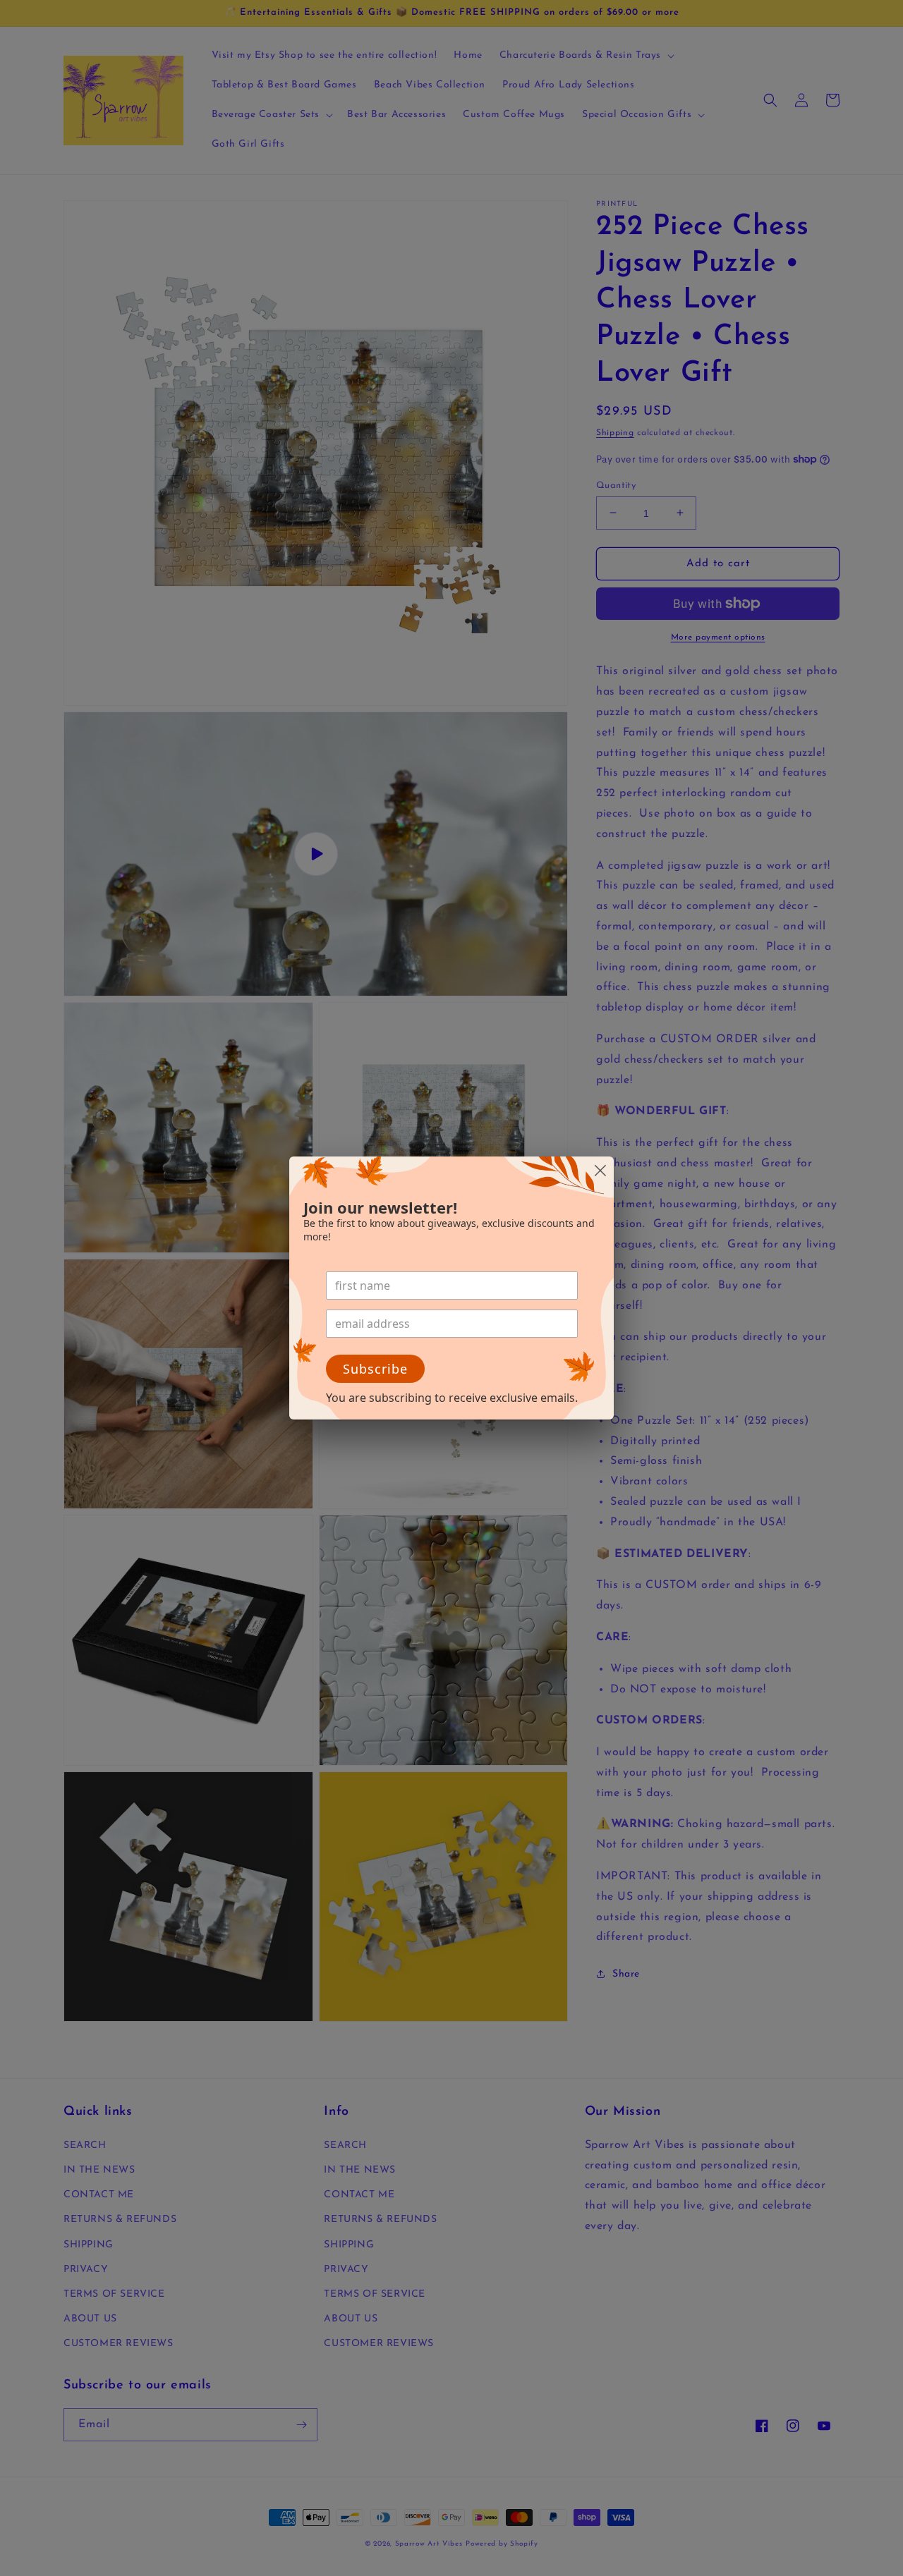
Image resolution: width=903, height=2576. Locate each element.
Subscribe (375, 1369)
